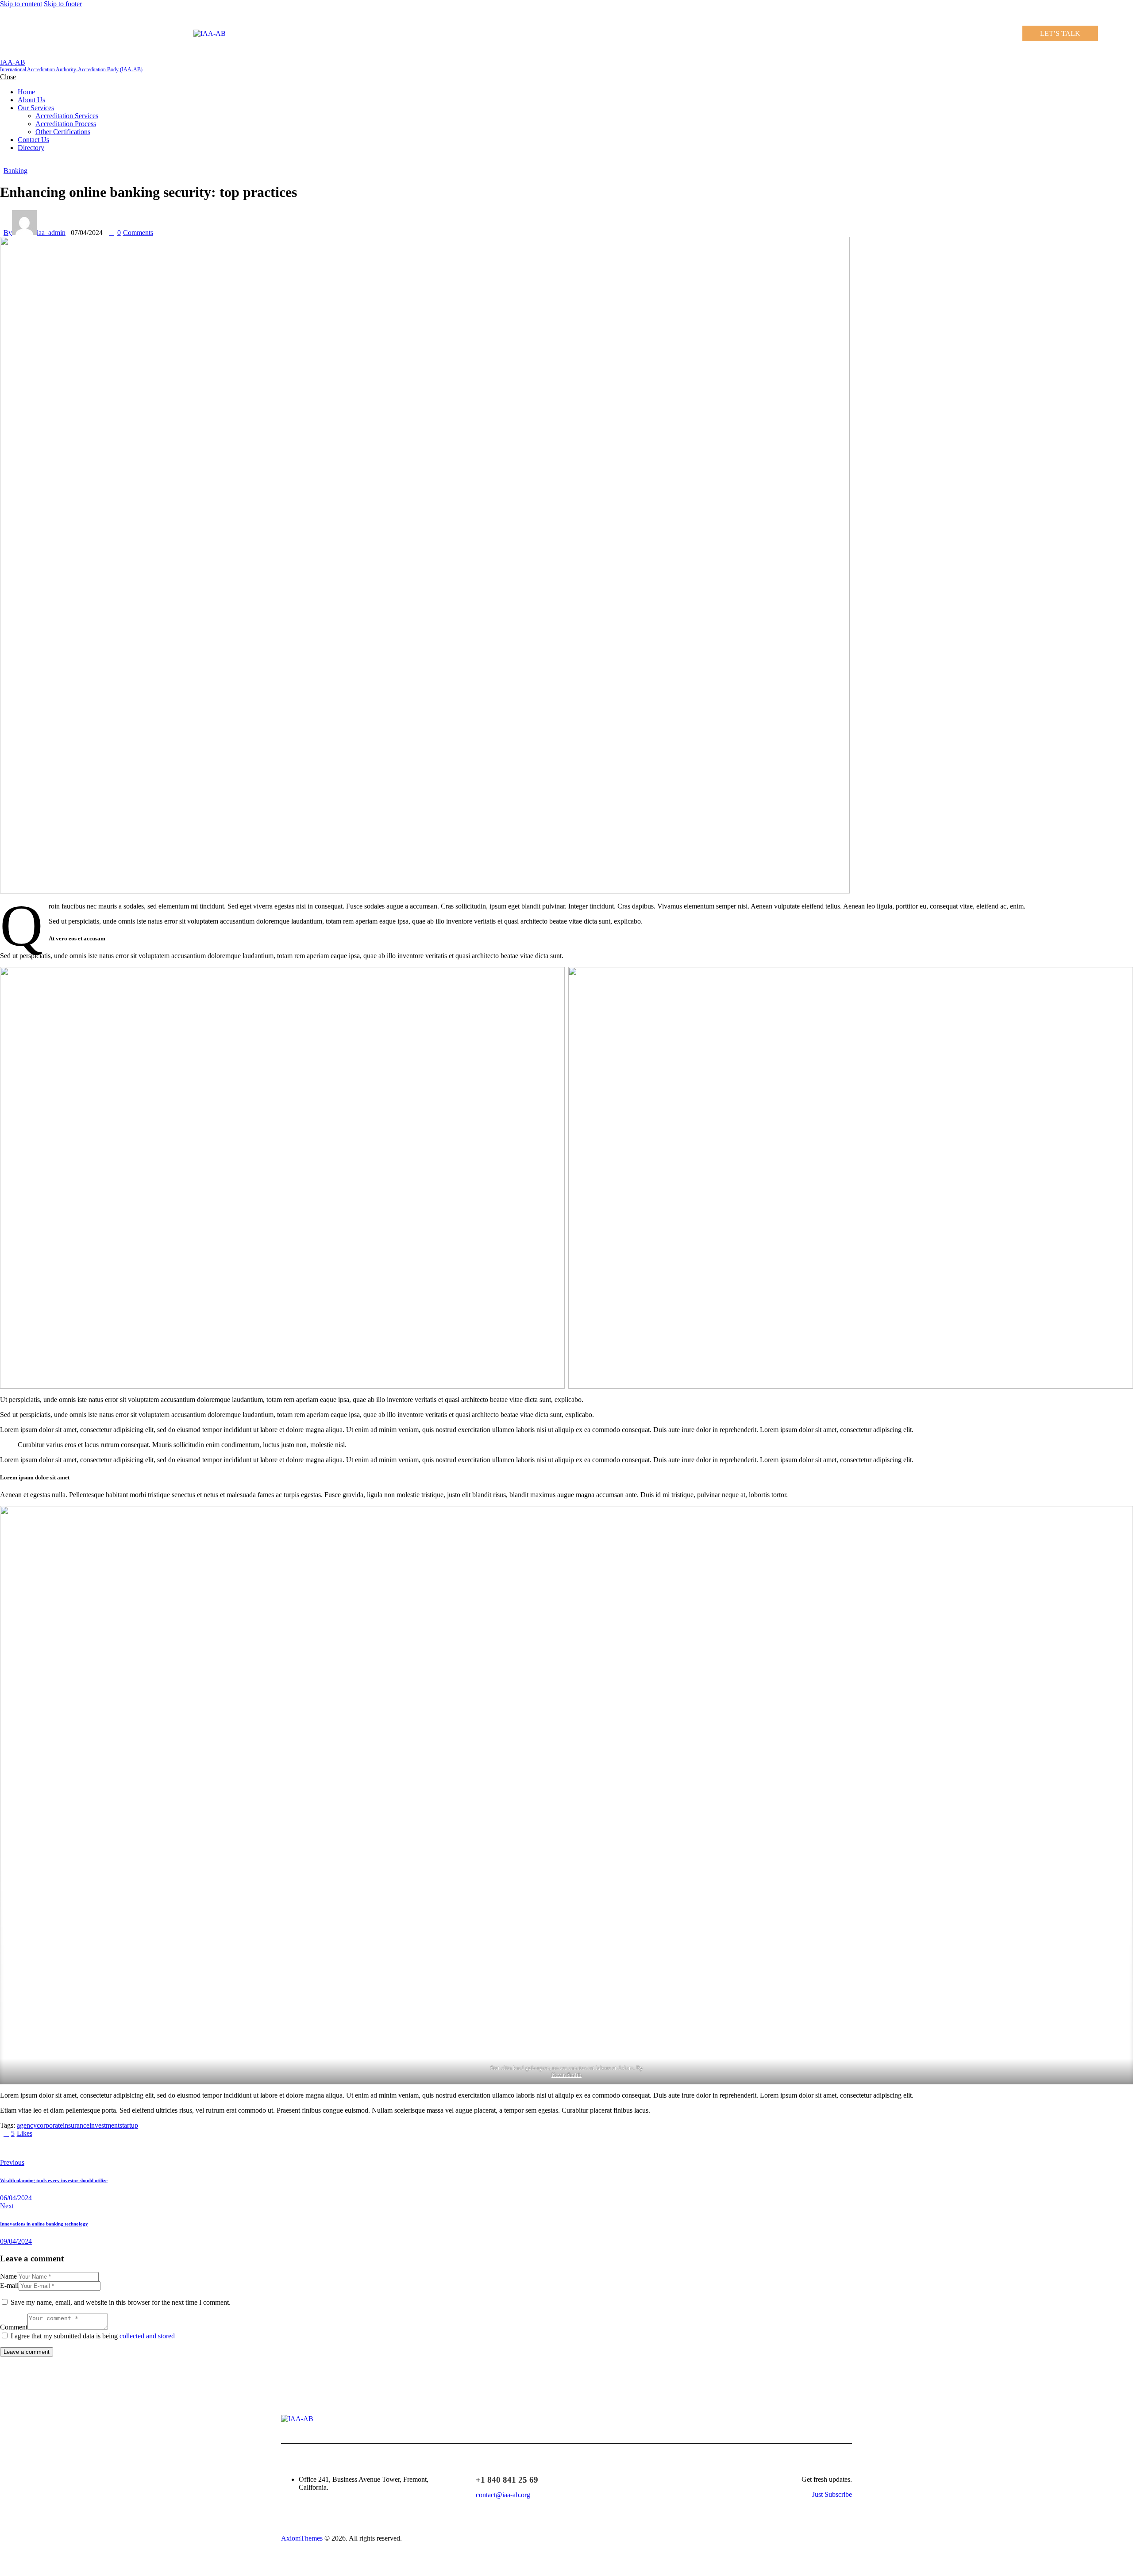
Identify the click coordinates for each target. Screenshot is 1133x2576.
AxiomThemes (302, 2538)
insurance (76, 2125)
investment (104, 2125)
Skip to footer (63, 4)
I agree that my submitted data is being (93, 2336)
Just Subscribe (832, 2494)
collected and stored (147, 2336)
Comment (14, 2327)
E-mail (9, 2285)
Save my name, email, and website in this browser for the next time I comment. (121, 2302)
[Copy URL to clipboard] (85, 2148)
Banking (15, 171)
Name (8, 2276)
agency (27, 2125)
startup (129, 2125)
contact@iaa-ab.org (503, 2495)
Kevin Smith (566, 2075)
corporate (50, 2125)
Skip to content (21, 4)
